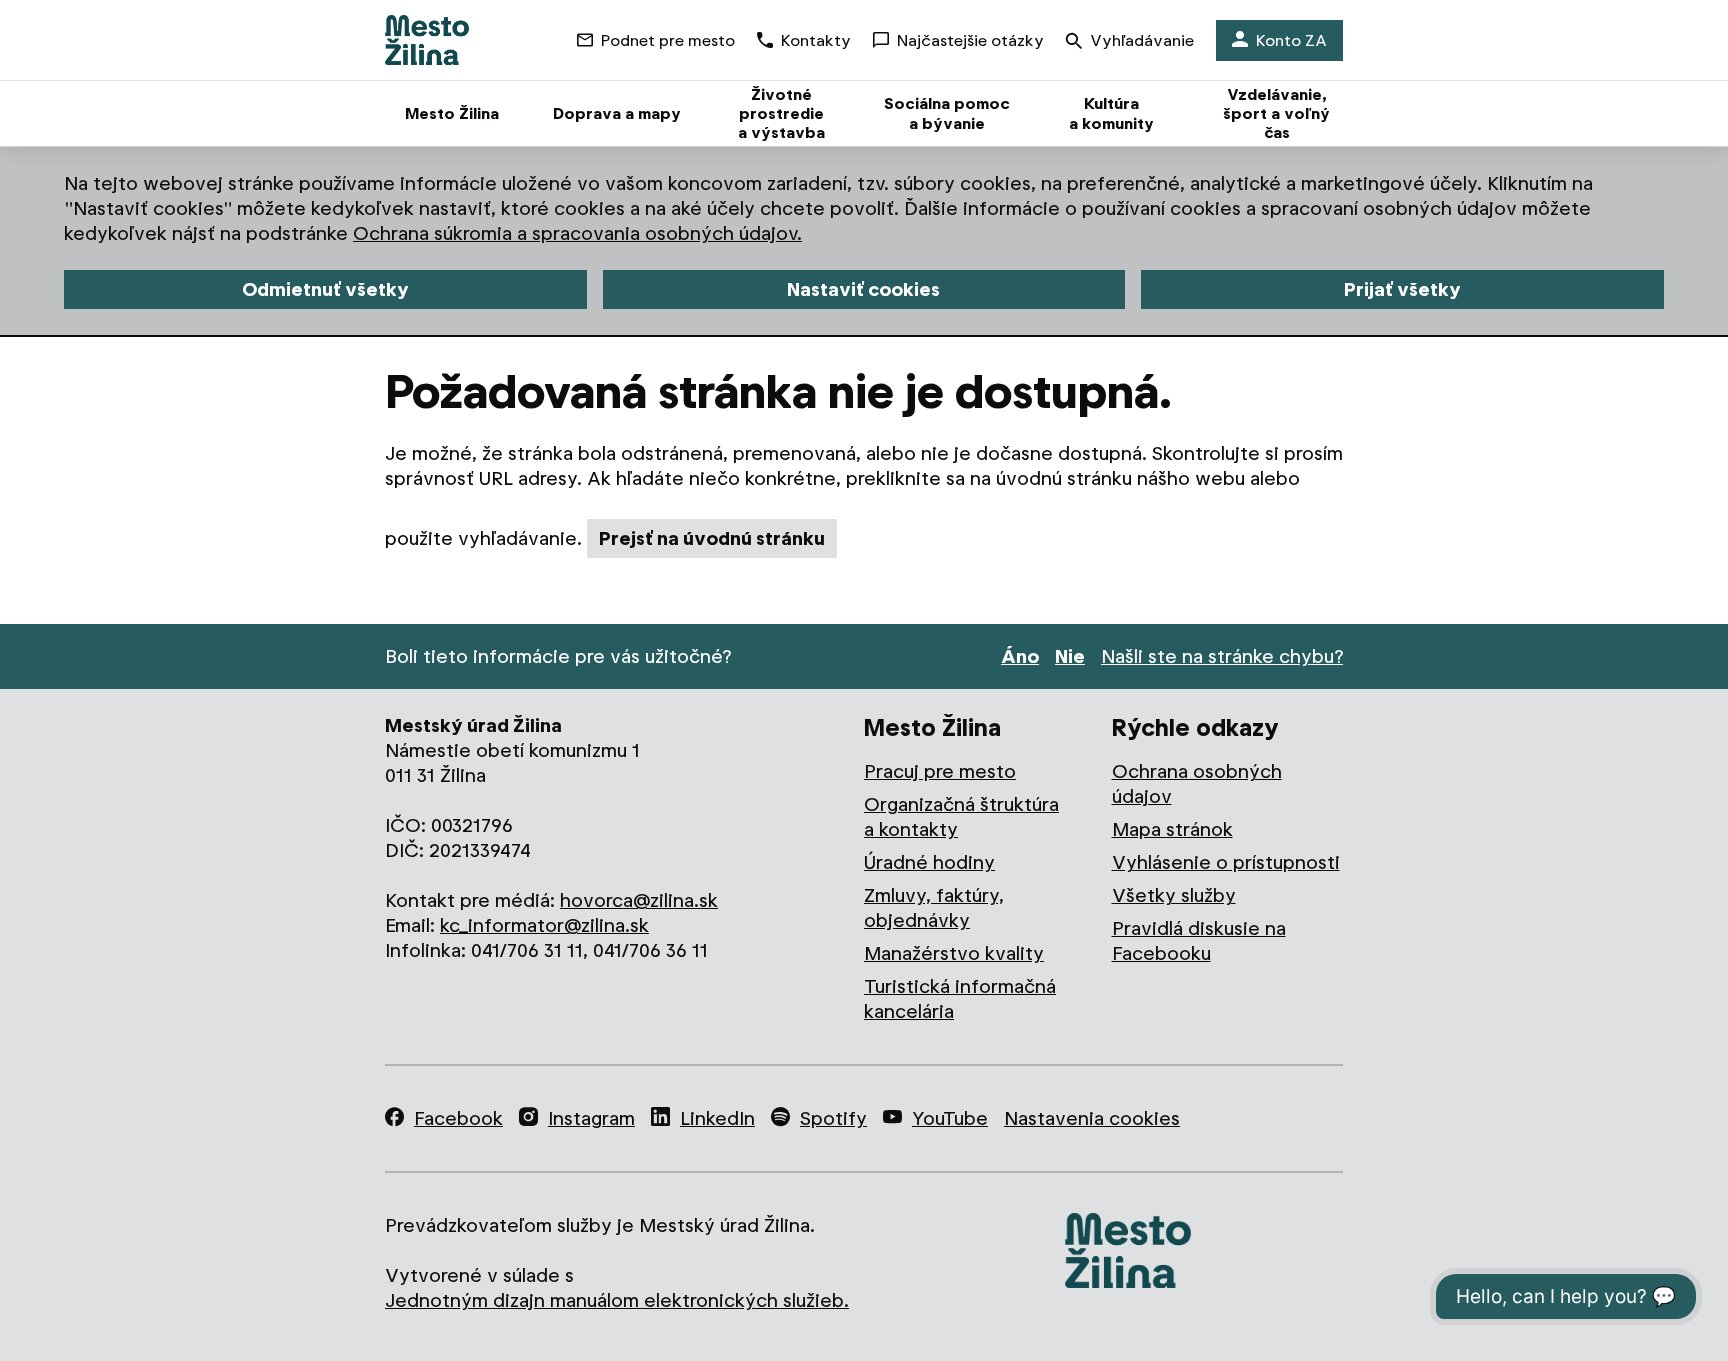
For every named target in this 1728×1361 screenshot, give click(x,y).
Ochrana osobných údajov (1197, 784)
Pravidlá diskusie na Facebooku (1199, 941)
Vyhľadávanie (1142, 40)
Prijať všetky (1402, 289)
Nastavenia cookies (1092, 1118)
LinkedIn (717, 1118)
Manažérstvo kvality (954, 953)
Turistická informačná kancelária (960, 999)
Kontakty (816, 40)
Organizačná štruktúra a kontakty (961, 817)
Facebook (458, 1118)
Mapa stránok (1172, 829)
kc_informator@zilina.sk (544, 925)
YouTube (950, 1118)
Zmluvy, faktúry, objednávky (934, 908)
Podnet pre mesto (668, 40)
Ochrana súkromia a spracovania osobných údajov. (577, 233)
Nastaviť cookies (863, 289)
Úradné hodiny (929, 862)
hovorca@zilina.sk (639, 900)
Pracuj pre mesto (940, 771)
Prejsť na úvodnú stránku (712, 538)
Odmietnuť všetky (325, 289)
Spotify (833, 1118)
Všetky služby (1174, 895)
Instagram (591, 1118)
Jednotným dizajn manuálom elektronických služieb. (617, 1300)
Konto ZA (1291, 40)
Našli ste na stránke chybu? (1222, 656)
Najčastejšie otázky (970, 40)
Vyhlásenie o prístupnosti (1226, 862)
